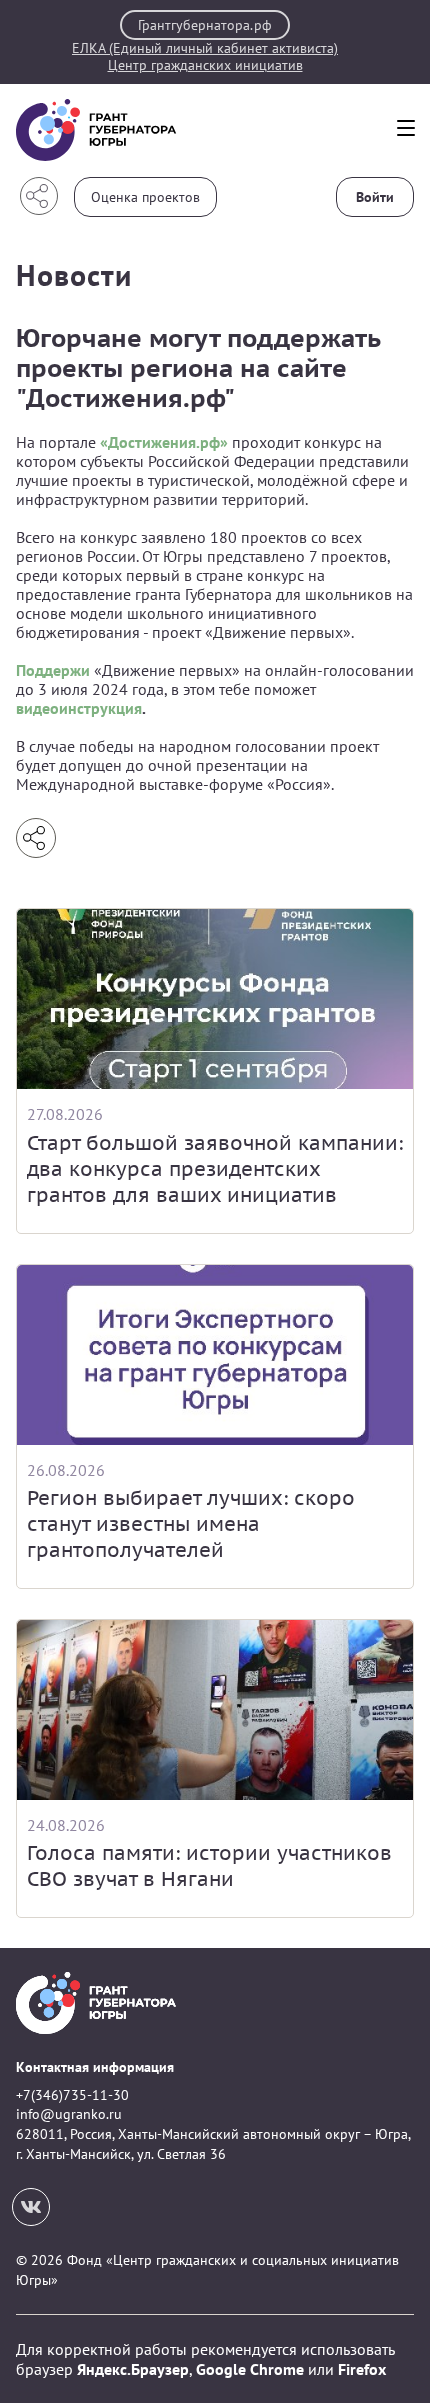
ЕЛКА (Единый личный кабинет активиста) (205, 48)
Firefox (362, 2369)
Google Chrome (250, 2369)
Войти (375, 197)
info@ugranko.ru (69, 2114)
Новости (74, 274)
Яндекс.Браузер (133, 2369)
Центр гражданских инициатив (205, 65)
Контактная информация (95, 2067)
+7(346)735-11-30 (72, 2095)
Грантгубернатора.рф (205, 25)
